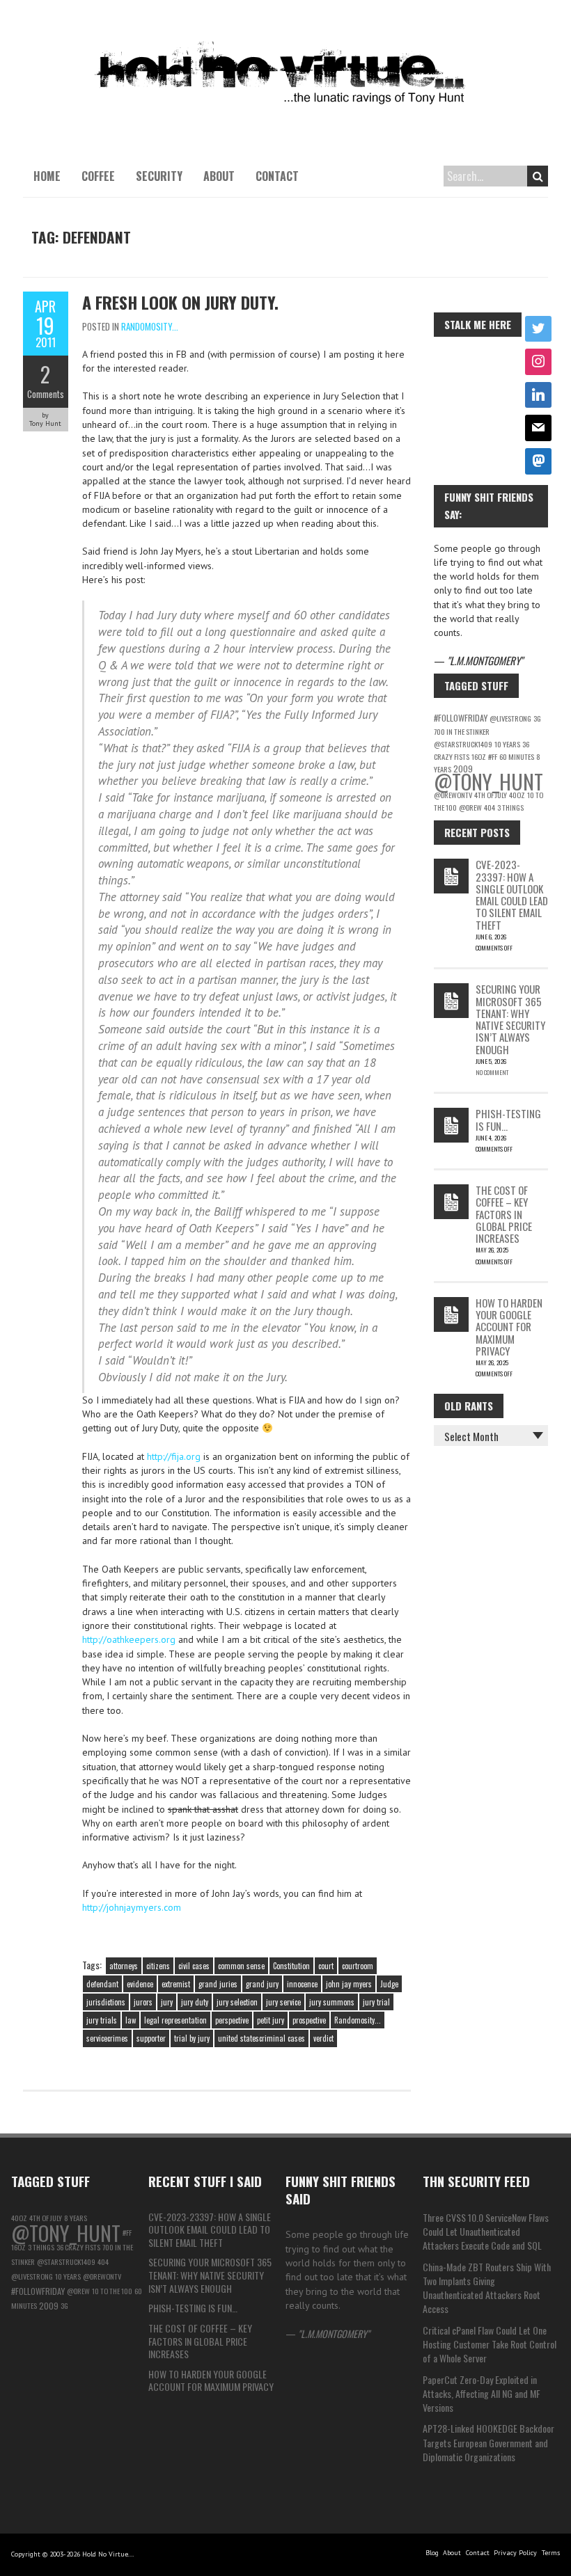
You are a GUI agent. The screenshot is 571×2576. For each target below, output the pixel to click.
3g (537, 718)
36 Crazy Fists (78, 2247)
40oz (517, 795)
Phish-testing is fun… (508, 1119)
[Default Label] (538, 395)
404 (490, 807)
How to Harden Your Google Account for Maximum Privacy (509, 1327)
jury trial (376, 2002)
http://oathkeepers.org (129, 1639)
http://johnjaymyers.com (132, 1907)
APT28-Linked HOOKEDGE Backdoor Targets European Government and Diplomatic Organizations (488, 2442)
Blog (432, 2553)
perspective (232, 2020)
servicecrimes (107, 2038)
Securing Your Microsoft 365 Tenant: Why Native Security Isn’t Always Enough (510, 1019)
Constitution (291, 1966)
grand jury (262, 1984)
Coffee (98, 176)
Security (159, 176)
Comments (46, 394)
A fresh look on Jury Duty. (180, 302)
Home (47, 176)
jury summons (332, 2002)
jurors (143, 2002)
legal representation (175, 2020)
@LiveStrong (510, 718)
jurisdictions (106, 2002)
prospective (309, 2020)
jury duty (195, 2002)
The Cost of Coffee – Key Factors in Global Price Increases (504, 1214)
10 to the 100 (112, 2291)
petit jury (271, 2020)
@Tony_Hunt (488, 781)
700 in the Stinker (462, 731)
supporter (151, 2038)
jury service (283, 2002)
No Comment (492, 1072)
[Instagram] (538, 362)
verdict (323, 2038)
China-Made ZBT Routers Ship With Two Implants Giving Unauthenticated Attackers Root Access (487, 2288)
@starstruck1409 (463, 744)
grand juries (218, 1984)
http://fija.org (174, 1456)
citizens (158, 1966)
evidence (140, 1984)
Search (538, 176)
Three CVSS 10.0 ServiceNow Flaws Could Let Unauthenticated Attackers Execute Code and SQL (486, 2232)
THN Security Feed (476, 2181)
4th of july (491, 795)
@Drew (470, 807)
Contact (277, 176)
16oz (479, 756)
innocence (302, 1984)
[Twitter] (538, 329)
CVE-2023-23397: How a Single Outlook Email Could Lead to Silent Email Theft (512, 894)
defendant (102, 1984)
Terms (551, 2553)
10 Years (507, 744)
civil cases (194, 1966)
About (219, 176)
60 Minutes (517, 756)
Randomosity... (150, 326)
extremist (176, 1984)
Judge (389, 1984)
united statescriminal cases (261, 2038)
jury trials (102, 2020)
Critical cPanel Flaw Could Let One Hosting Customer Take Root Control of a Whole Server (490, 2344)
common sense (241, 1966)
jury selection (237, 2002)
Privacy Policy (515, 2553)
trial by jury (192, 2038)
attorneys (124, 1966)
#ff (493, 756)
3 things (510, 807)
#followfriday (461, 718)
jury (167, 2002)
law (131, 2020)
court (326, 1966)
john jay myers (349, 1984)
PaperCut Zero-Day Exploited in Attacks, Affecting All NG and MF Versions (482, 2394)
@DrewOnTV (453, 795)
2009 (49, 2306)
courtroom (358, 1966)
